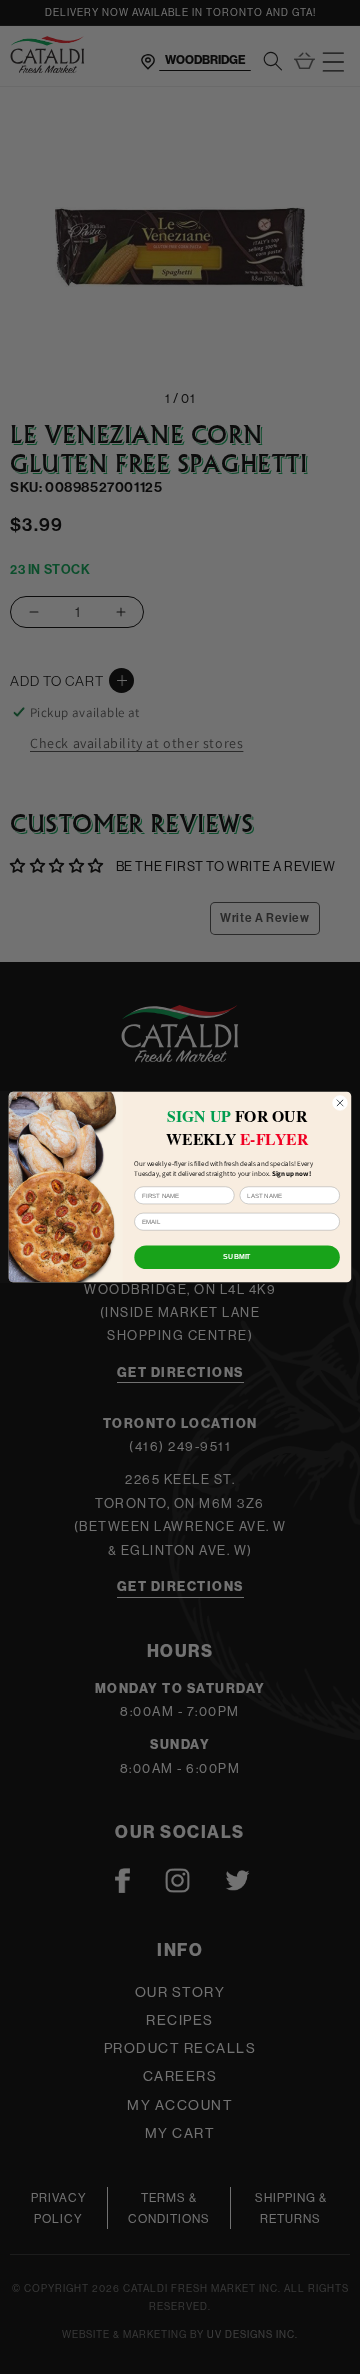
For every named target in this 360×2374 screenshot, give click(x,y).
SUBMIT (236, 1256)
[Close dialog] (339, 1102)
